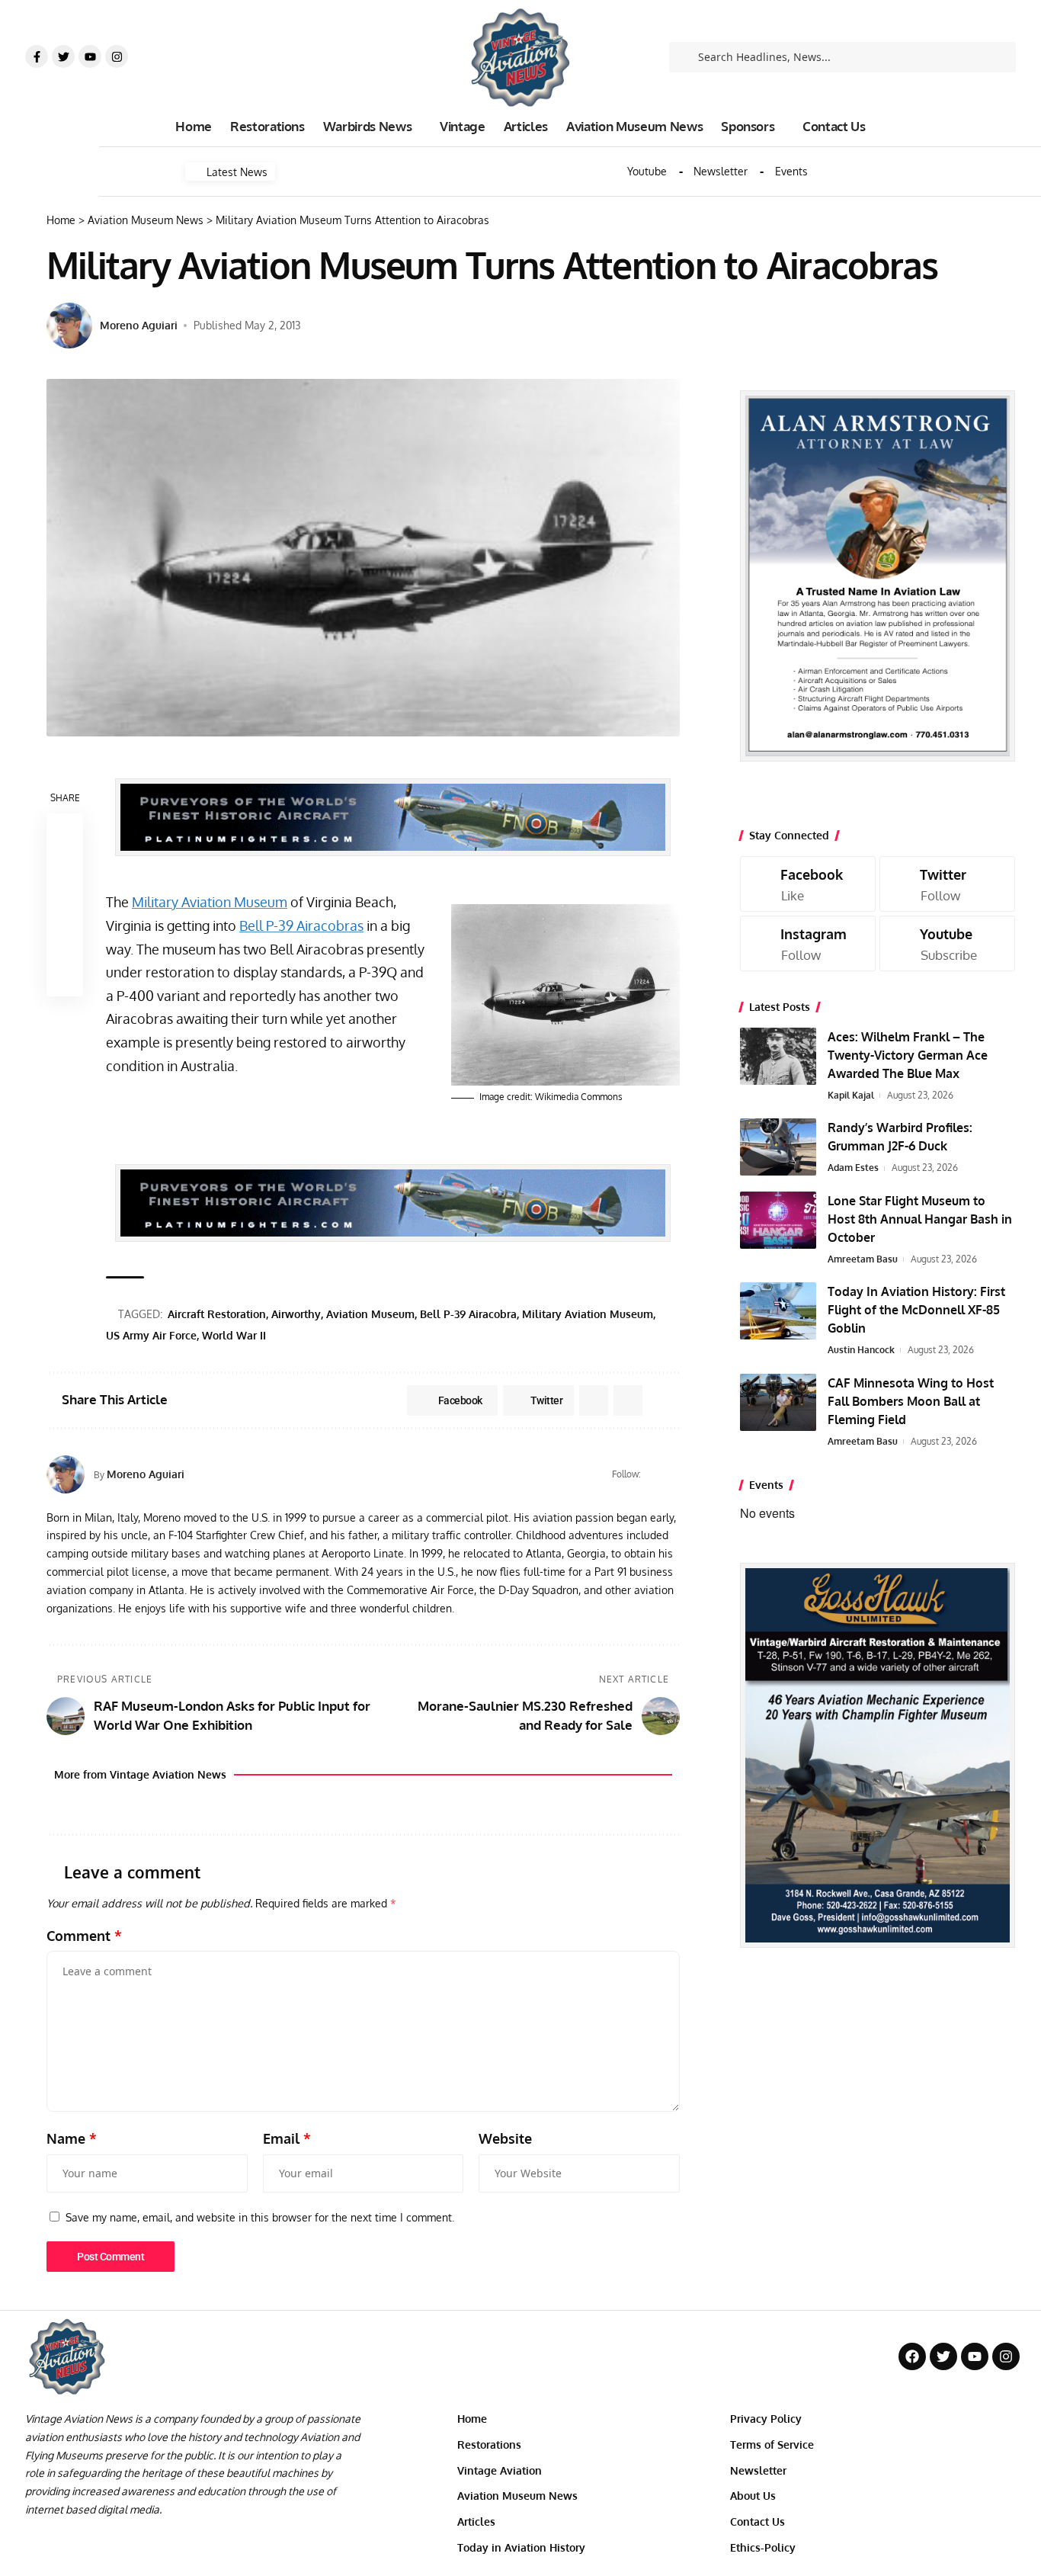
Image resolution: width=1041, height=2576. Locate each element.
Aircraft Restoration (217, 1314)
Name (72, 2138)
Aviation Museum (370, 1314)
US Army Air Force (151, 1335)
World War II (234, 1335)
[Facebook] (654, 1474)
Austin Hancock (861, 1350)
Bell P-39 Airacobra (468, 1314)
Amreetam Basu (863, 1259)
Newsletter (721, 172)
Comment (84, 1936)
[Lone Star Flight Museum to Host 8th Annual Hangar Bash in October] (778, 1220)
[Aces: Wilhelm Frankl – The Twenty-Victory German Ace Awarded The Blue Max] (778, 1056)
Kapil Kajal (851, 1095)
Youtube (647, 172)
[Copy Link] (65, 905)
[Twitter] (63, 56)
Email (287, 2138)
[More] (65, 978)
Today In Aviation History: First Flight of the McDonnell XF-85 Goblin (916, 1310)
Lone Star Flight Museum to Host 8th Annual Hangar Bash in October (920, 1219)
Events (791, 172)
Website (505, 2138)
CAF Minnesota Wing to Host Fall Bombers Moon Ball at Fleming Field (911, 1401)
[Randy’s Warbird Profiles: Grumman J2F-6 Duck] (778, 1147)
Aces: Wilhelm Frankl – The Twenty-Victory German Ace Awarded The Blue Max (908, 1055)
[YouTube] (673, 1474)
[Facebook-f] (37, 56)
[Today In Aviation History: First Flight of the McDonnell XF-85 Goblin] (778, 1311)
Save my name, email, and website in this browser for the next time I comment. (260, 2217)
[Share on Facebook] (65, 832)
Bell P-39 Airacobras (301, 925)
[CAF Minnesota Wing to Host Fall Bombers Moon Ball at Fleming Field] (778, 1402)
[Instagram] (117, 56)
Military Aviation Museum (210, 902)
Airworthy (296, 1314)
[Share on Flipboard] (594, 1400)
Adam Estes (853, 1168)
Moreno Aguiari (139, 325)
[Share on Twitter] (65, 868)
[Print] (65, 942)
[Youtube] (90, 56)
